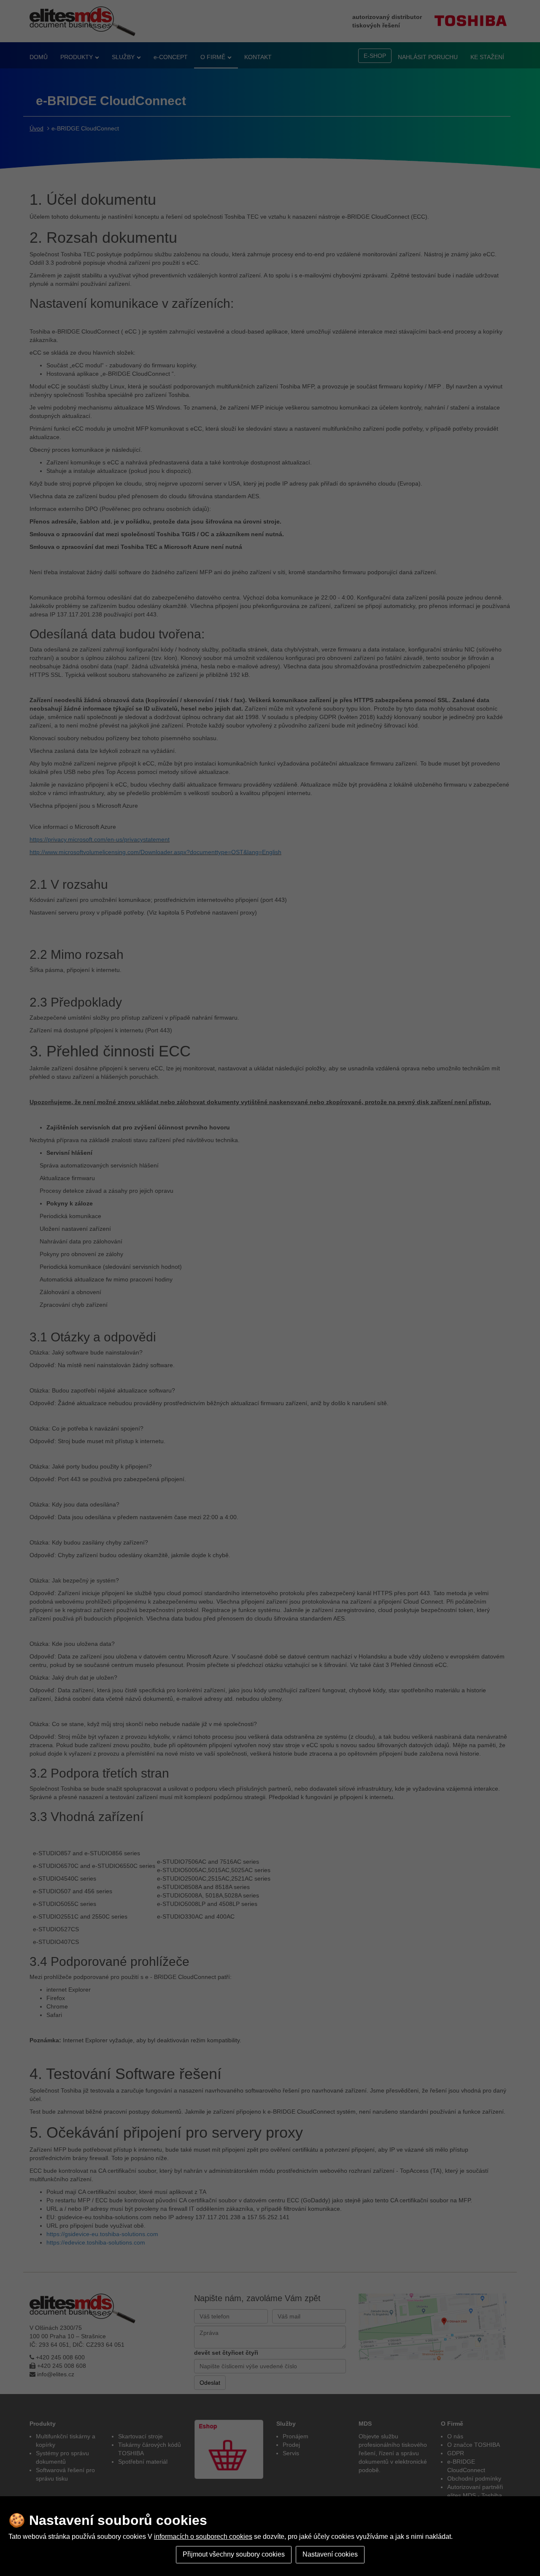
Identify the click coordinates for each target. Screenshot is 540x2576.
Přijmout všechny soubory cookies (234, 2554)
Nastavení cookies (330, 2554)
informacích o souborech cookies (203, 2537)
